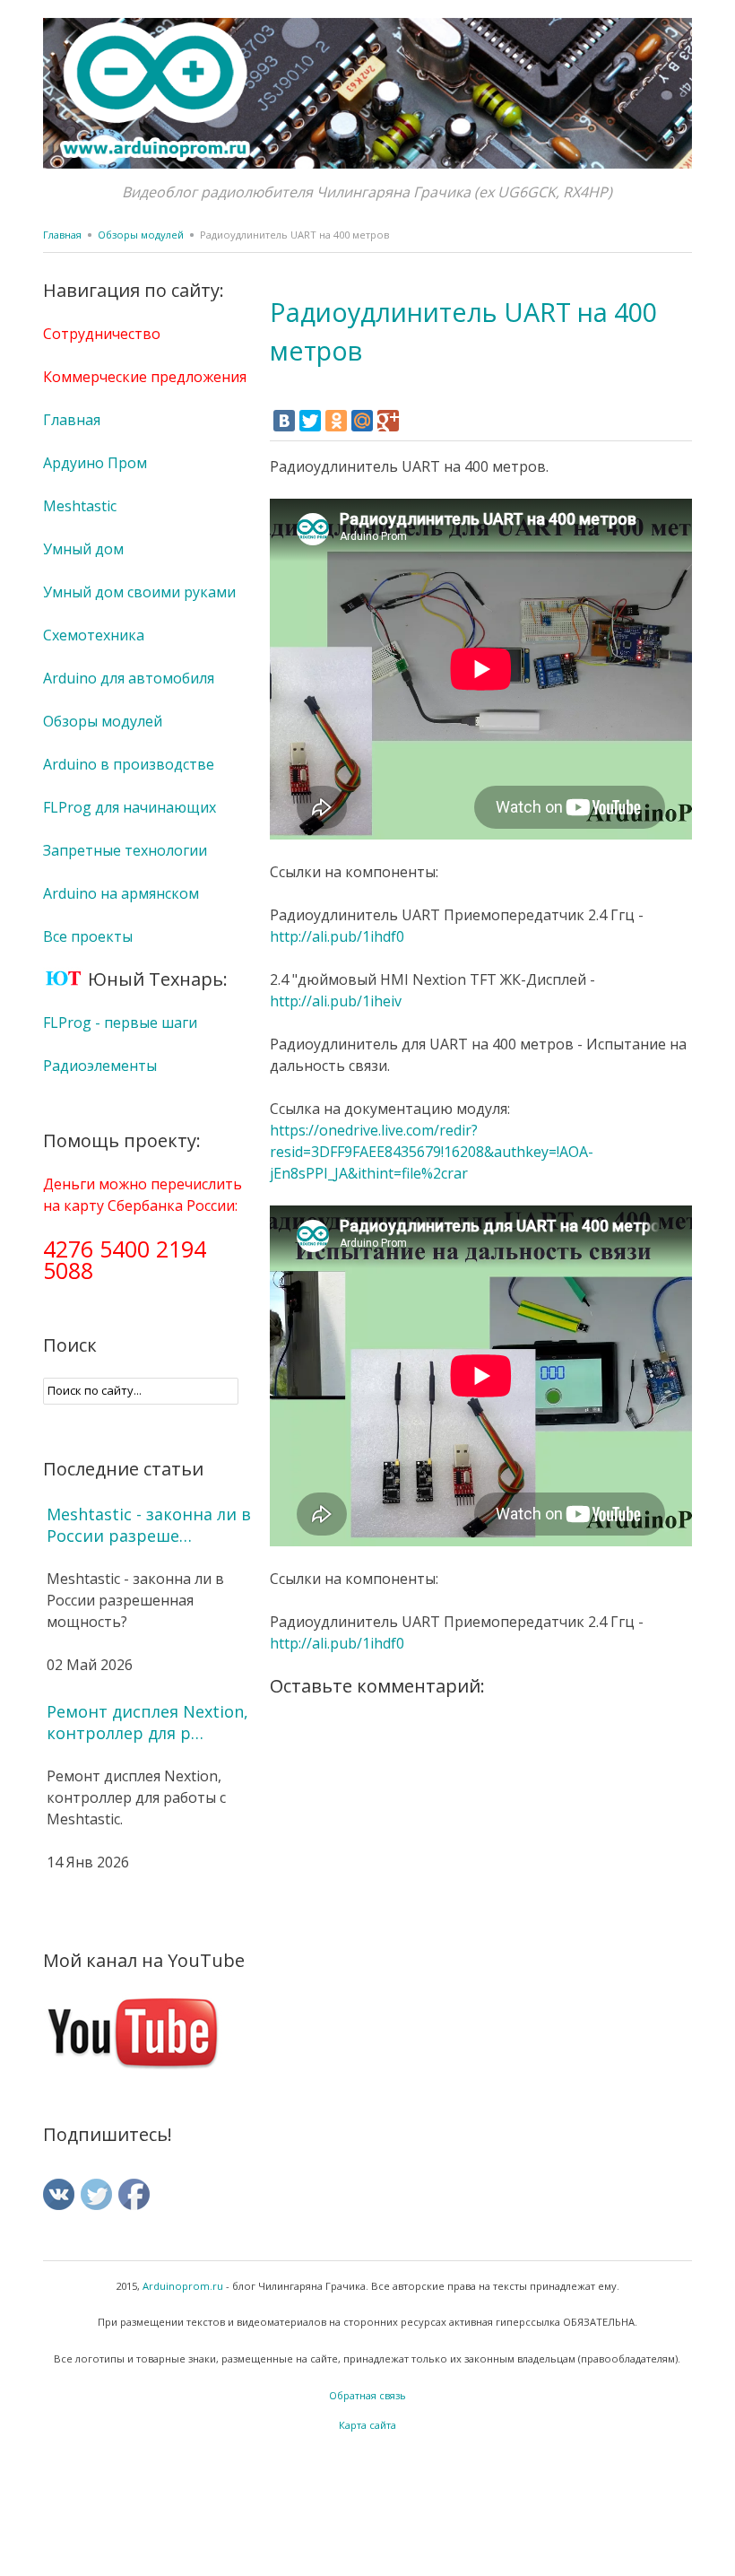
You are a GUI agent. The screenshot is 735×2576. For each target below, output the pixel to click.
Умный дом (83, 549)
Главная (62, 235)
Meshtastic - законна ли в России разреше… (149, 1525)
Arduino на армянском (121, 893)
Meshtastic (80, 506)
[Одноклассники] (336, 421)
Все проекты (88, 936)
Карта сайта (367, 2425)
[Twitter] (310, 421)
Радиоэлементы (100, 1066)
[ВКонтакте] (284, 421)
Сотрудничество (102, 334)
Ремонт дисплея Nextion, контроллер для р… (147, 1722)
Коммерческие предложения (145, 377)
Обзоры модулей (141, 235)
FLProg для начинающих (130, 807)
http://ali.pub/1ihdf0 (337, 936)
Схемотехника (94, 635)
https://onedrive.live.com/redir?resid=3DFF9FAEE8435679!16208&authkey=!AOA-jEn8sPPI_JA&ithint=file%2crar (432, 1152)
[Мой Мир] (362, 421)
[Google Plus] (388, 421)
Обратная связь (367, 2395)
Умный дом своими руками (139, 592)
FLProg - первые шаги (120, 1023)
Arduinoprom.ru (183, 2286)
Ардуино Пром (95, 463)
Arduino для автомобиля (129, 678)
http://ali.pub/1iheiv (336, 1001)
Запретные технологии (125, 850)
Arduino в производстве (129, 764)
